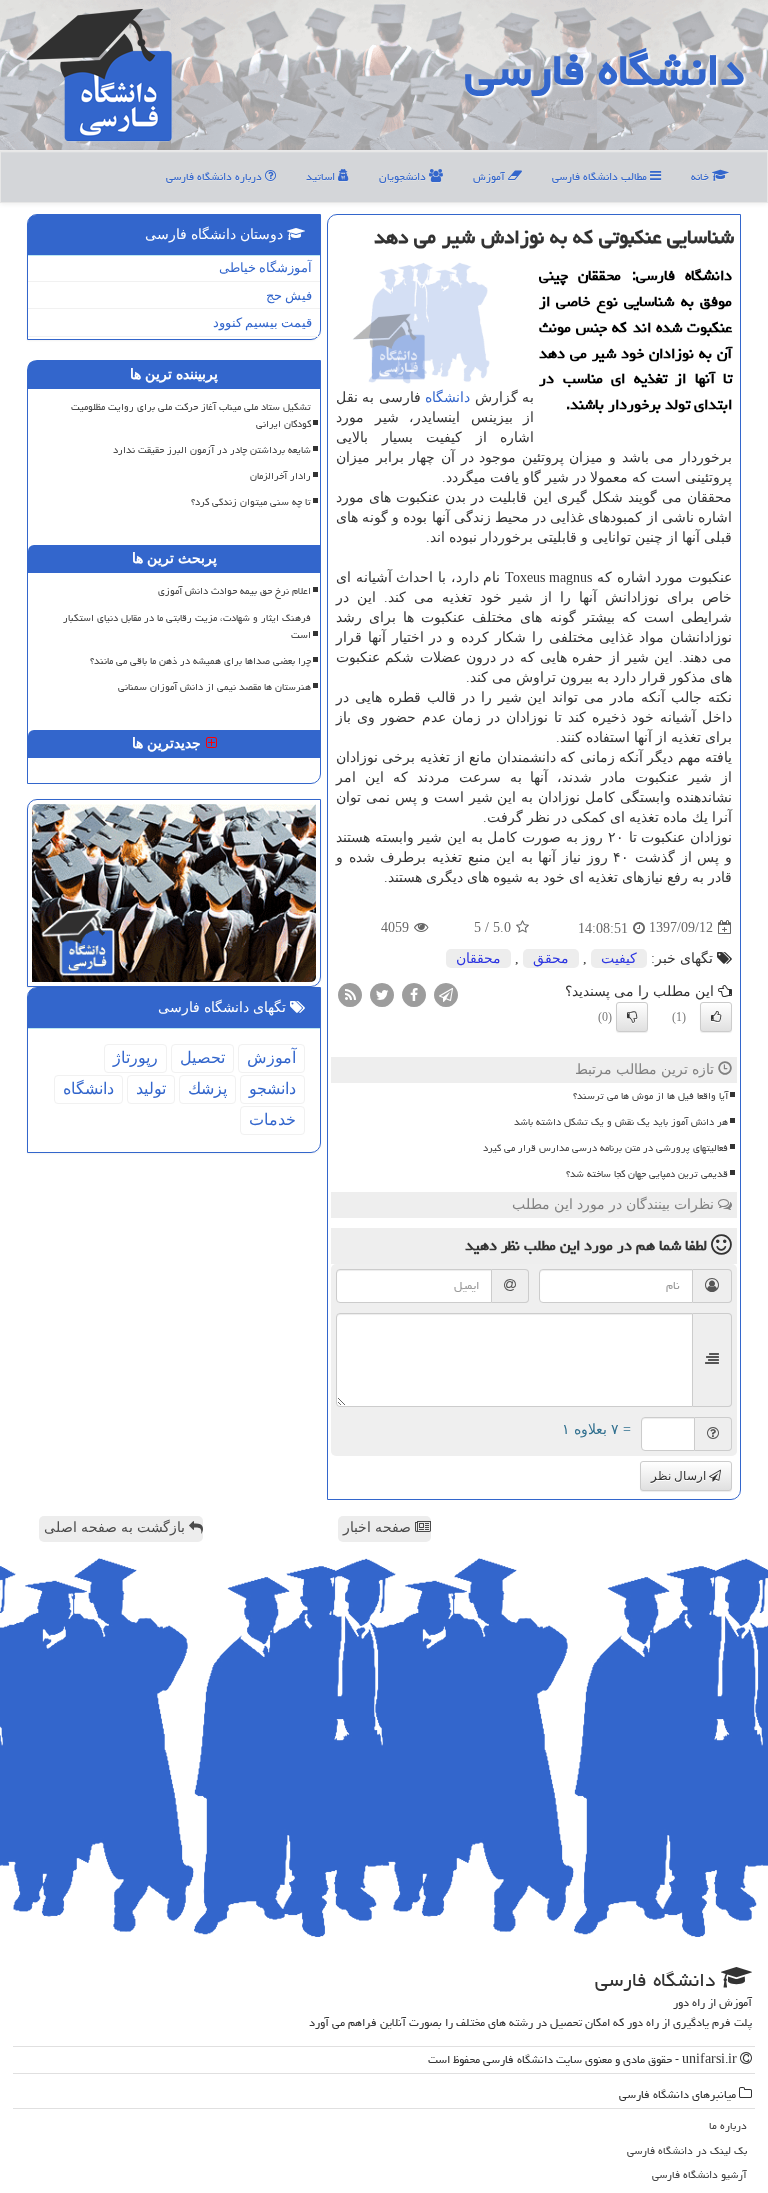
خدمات (272, 1119)
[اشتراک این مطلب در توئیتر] (382, 993)
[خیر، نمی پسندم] (632, 1017)
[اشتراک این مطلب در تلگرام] (446, 993)
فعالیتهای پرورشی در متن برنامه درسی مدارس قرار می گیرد (605, 1148)
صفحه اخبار (379, 1527)
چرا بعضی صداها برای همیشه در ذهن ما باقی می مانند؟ (200, 661)
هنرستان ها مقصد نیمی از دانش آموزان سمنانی (214, 687)
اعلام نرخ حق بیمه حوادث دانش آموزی (234, 591)
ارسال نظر (680, 1476)
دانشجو (272, 1088)
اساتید (322, 176)
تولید (151, 1088)
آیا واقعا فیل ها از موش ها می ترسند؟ (650, 1096)
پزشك (207, 1088)
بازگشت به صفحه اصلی (116, 1527)
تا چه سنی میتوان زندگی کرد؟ (251, 502)
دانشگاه (447, 397)
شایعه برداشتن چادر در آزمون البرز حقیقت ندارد (212, 450)
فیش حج (289, 295)
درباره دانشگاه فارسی (215, 176)
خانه (701, 176)
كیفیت (619, 958)
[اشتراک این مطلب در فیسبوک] (414, 993)
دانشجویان (404, 176)
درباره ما (728, 2125)
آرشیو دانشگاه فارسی (699, 2174)
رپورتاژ (135, 1057)
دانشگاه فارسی (604, 70)
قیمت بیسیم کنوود (262, 322)
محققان (478, 958)
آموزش (490, 176)
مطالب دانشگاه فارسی (601, 176)
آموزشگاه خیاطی (265, 267)
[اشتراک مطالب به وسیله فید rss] (350, 993)
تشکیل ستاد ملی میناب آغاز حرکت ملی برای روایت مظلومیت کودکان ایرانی (191, 415)
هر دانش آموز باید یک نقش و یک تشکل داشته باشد (621, 1122)
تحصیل (202, 1057)
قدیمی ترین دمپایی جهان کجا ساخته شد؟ (647, 1174)
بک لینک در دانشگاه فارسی (687, 2150)
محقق (551, 958)
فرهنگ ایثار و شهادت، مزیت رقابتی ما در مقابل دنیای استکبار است (187, 626)
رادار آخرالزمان (280, 476)
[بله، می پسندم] (716, 1017)
